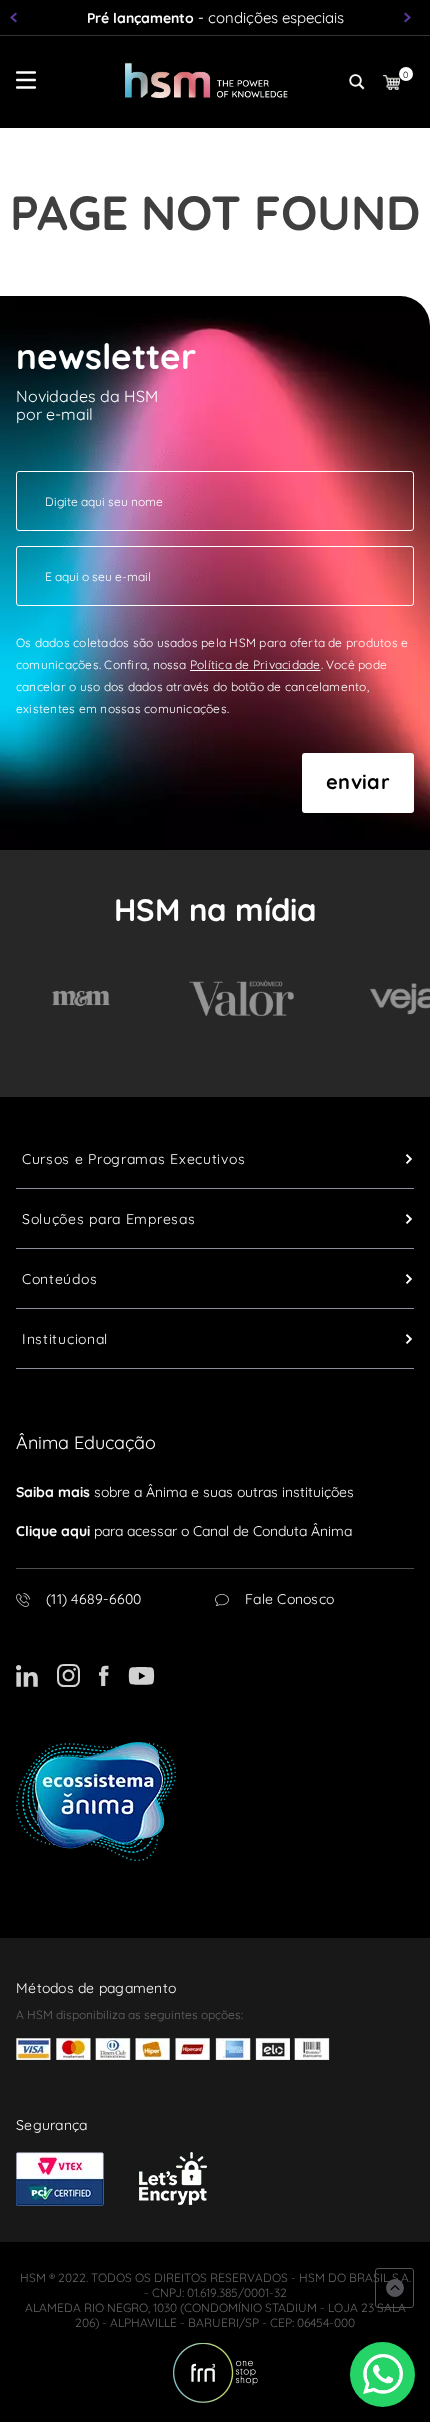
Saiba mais (53, 1492)
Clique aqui (53, 1531)
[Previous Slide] (18, 17)
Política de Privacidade (255, 664)
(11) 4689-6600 (94, 1599)
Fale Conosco (289, 1599)
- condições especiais (215, 17)
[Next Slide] (412, 17)
